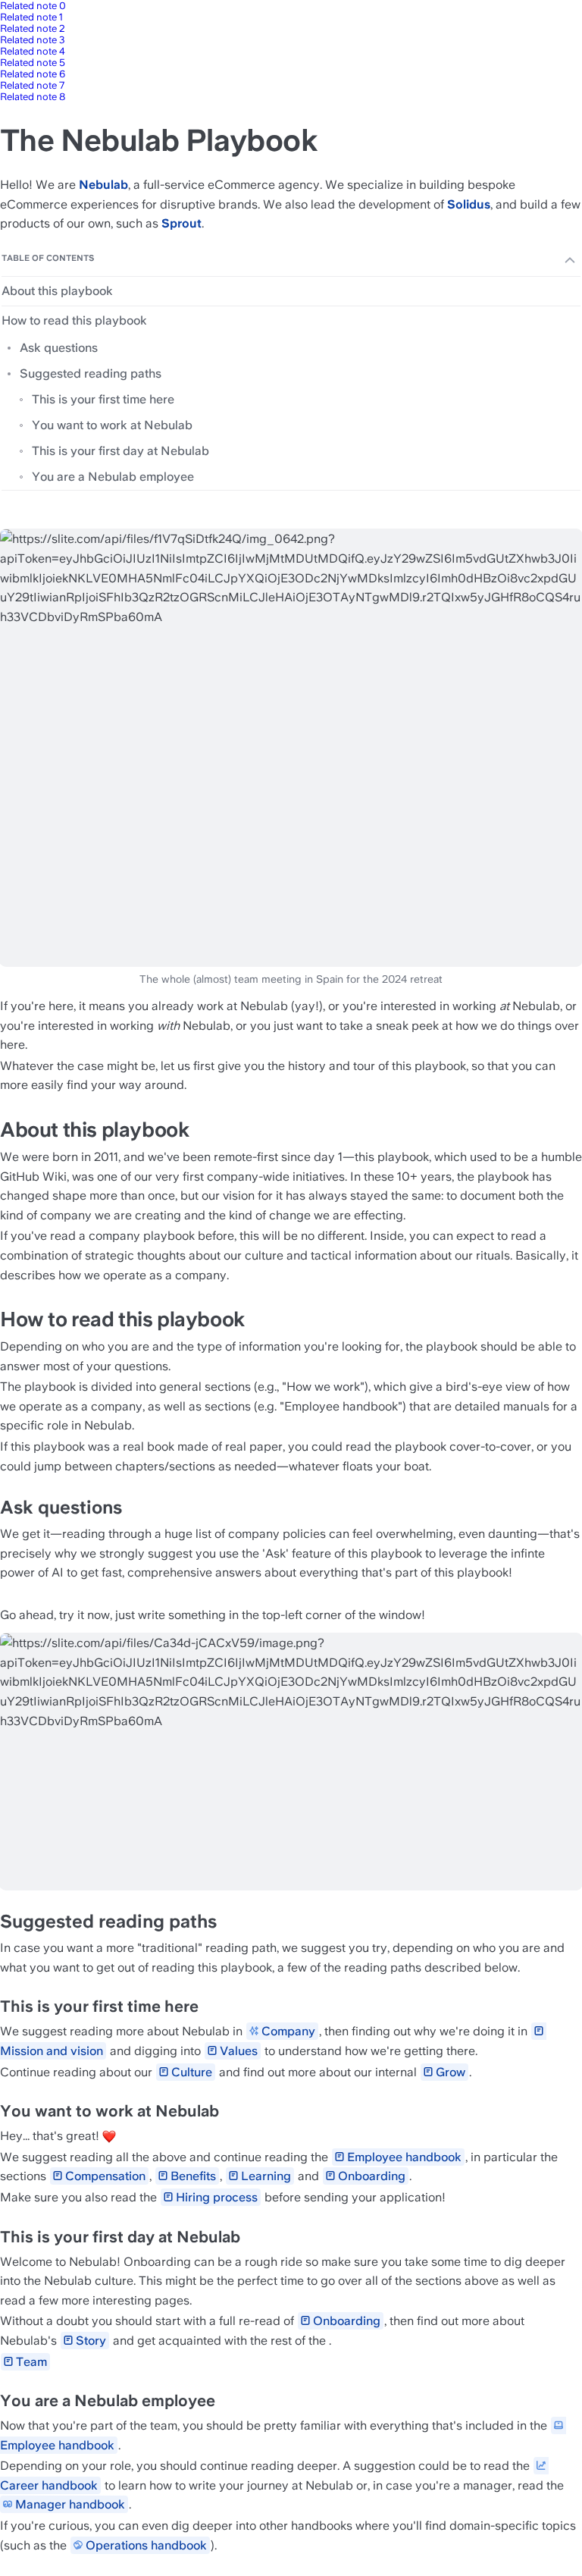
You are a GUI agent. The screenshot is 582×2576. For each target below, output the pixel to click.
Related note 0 (33, 6)
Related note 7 (32, 85)
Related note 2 (33, 28)
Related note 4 (33, 51)
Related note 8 (33, 97)
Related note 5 (33, 63)
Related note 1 (31, 17)
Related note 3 (33, 40)
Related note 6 (33, 74)
